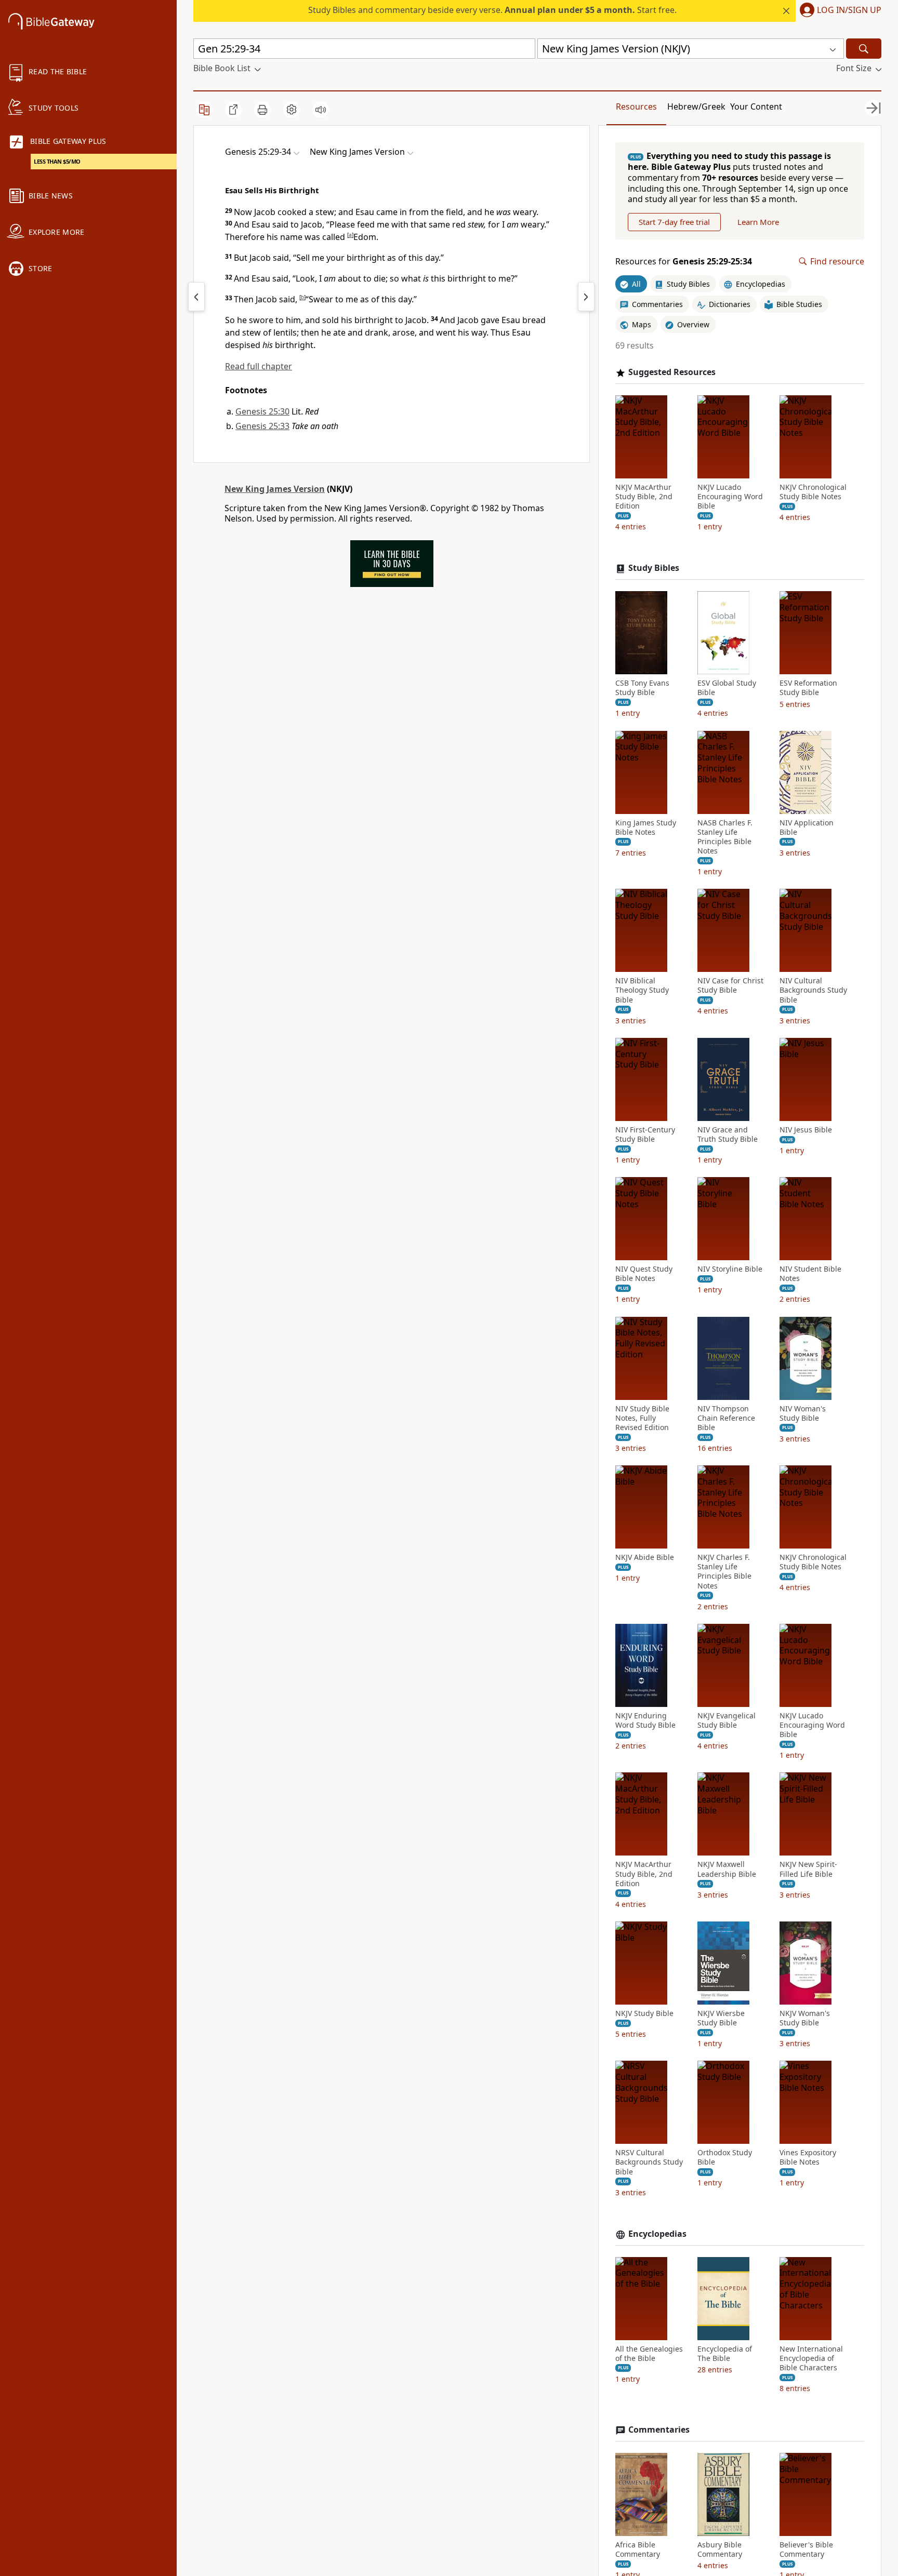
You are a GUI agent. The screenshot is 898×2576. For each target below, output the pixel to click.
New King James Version (275, 489)
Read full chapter (259, 366)
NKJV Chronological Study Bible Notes (813, 492)
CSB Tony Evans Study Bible (642, 688)
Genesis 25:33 (262, 426)
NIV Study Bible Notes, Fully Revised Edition (642, 1418)
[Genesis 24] (196, 297)
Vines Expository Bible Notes (808, 2157)
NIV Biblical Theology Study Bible (642, 990)
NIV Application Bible (807, 827)
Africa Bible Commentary (638, 2550)
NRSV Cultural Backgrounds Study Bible (649, 2162)
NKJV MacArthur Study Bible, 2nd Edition (644, 497)
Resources (636, 106)
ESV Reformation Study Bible (808, 688)
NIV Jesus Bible (806, 1130)
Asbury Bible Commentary (720, 2550)
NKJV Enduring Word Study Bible (645, 1720)
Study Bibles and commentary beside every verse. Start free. (492, 10)
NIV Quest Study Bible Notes (644, 1274)
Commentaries (659, 2430)
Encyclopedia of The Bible (725, 2354)
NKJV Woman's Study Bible (805, 2018)
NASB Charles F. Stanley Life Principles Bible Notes (725, 837)
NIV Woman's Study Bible (803, 1413)
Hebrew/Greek (696, 106)
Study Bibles (654, 568)
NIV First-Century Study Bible (645, 1134)
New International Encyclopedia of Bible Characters (811, 2358)
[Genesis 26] (586, 297)
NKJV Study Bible (644, 2013)
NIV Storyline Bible (730, 1269)
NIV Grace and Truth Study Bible (728, 1134)
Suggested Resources (672, 372)
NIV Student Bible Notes (810, 1274)
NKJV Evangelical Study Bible (727, 1720)
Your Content (756, 106)
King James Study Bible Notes (646, 827)
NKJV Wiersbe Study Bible (721, 2018)
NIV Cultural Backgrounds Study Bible (813, 990)
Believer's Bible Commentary (806, 2550)
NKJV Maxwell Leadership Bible (727, 1869)
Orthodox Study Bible (725, 2157)
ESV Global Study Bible (727, 688)
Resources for (684, 262)
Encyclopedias (657, 2234)
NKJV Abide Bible (645, 1557)
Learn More (758, 222)
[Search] (864, 49)
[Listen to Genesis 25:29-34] (321, 110)
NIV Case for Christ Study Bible (730, 985)
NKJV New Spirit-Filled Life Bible (808, 1869)
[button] (838, 11)
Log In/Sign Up (849, 10)
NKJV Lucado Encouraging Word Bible (730, 497)
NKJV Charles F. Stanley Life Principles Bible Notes (724, 1572)
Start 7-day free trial (674, 222)
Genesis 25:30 (262, 411)
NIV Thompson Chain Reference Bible (726, 1418)
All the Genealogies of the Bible (649, 2354)
